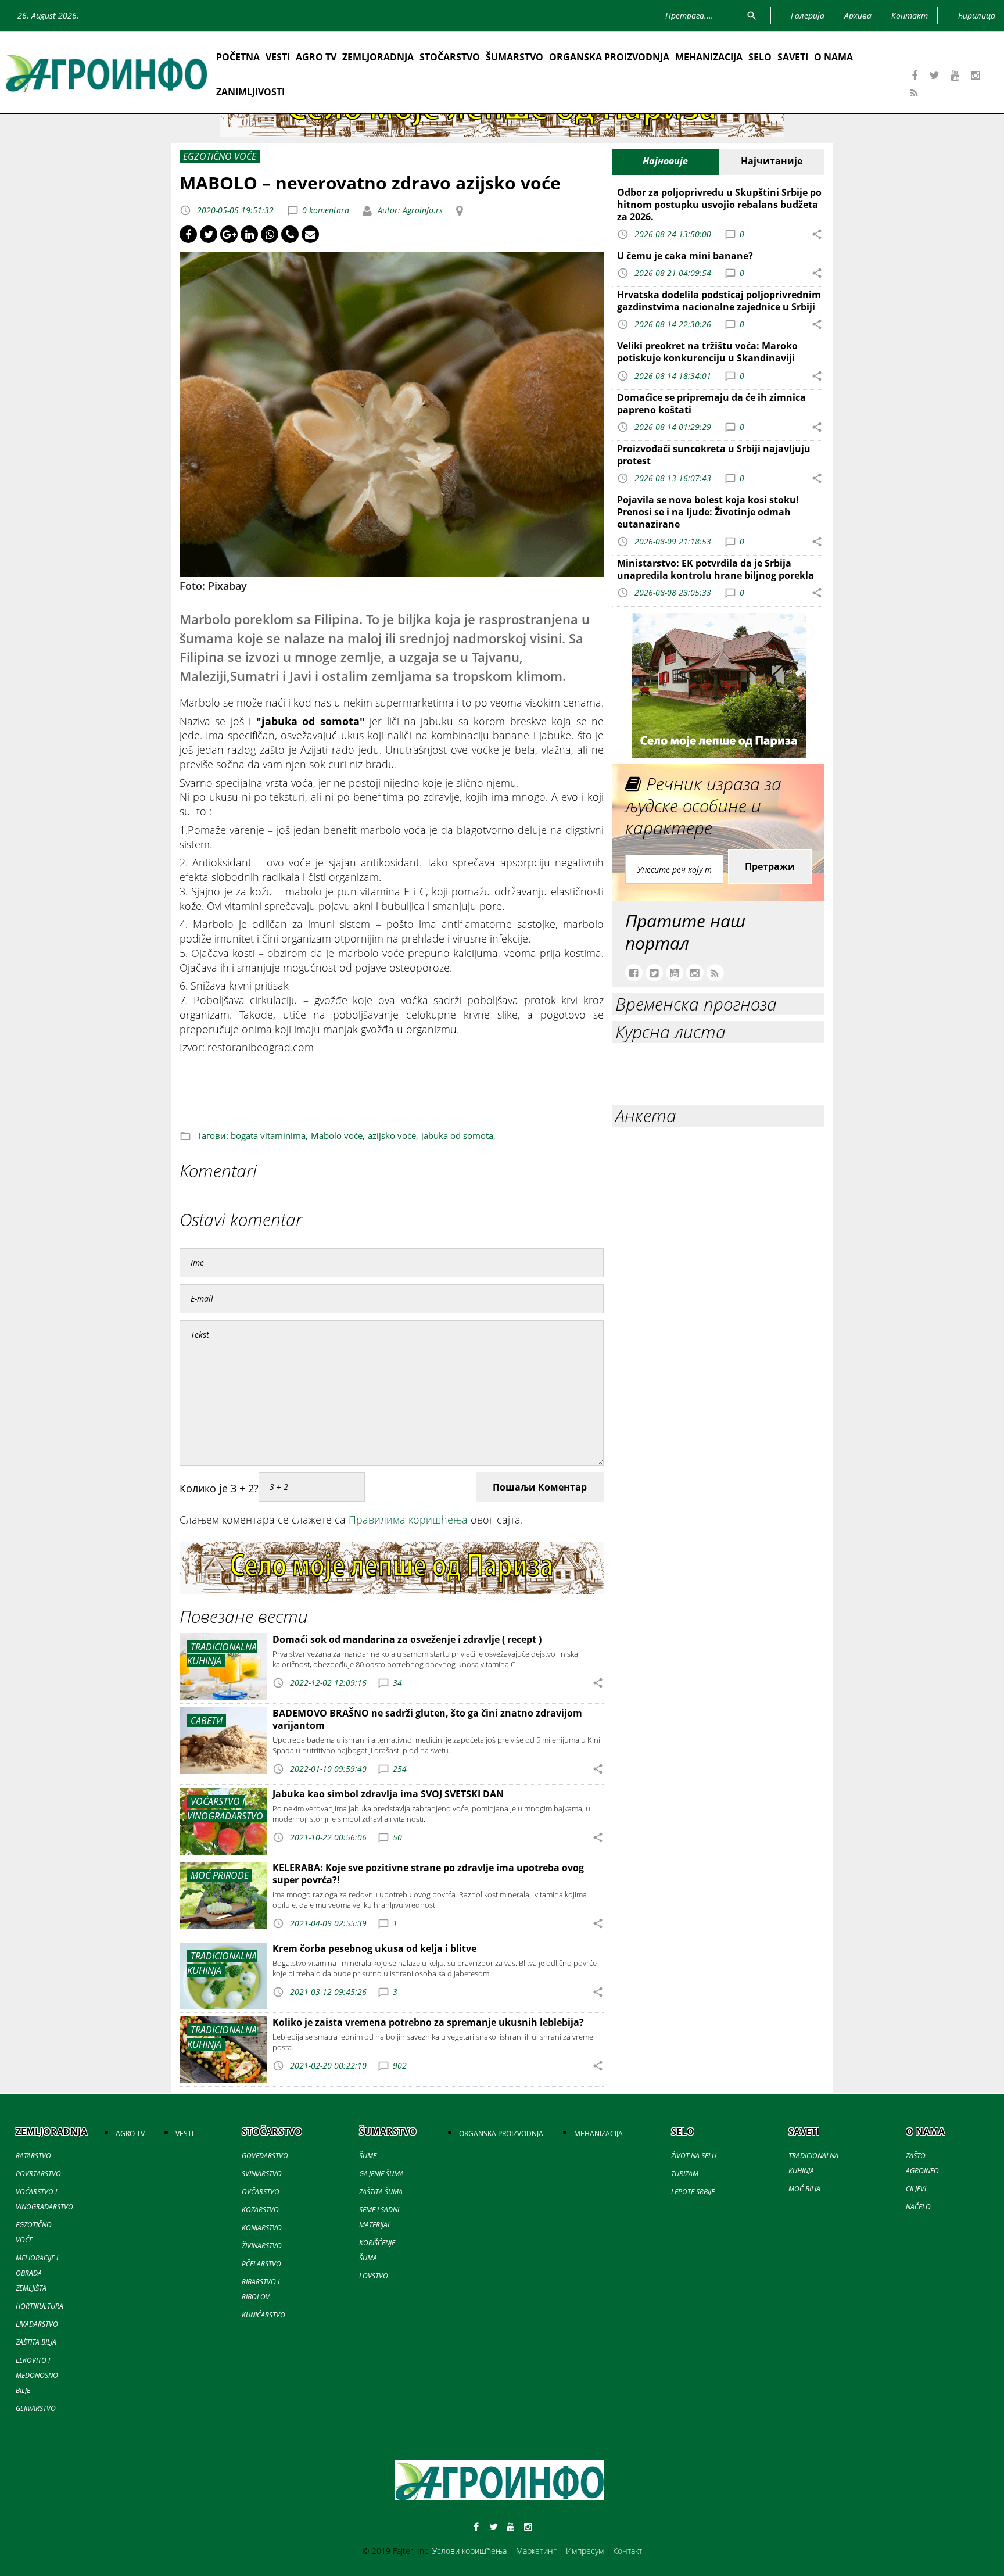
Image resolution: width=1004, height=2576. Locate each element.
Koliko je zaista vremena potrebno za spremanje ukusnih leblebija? (428, 2022)
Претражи (770, 866)
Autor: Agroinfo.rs (409, 210)
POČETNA (238, 57)
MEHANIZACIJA (709, 57)
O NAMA (833, 57)
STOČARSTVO (450, 57)
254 (400, 1769)
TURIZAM (685, 2174)
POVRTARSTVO (38, 2174)
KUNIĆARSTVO (263, 2315)
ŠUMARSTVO (514, 57)
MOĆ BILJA (804, 2189)
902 (400, 2066)
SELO (760, 57)
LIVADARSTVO (37, 2324)
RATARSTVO (33, 2156)
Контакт (627, 2551)
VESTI (278, 57)
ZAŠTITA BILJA (36, 2342)
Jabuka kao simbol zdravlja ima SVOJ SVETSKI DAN (388, 1794)
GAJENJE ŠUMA (381, 2174)
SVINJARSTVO (262, 2174)
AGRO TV (316, 57)
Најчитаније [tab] (772, 161)
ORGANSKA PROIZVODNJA (609, 57)
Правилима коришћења (408, 1520)
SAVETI (793, 57)
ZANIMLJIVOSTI (250, 92)
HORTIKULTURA (40, 2306)
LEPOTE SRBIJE (693, 2192)
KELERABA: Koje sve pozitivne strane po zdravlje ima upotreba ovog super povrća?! (428, 1874)
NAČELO (918, 2207)
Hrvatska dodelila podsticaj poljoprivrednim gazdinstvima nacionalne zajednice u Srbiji (719, 301)
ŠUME (368, 2156)
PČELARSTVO (261, 2264)
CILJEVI (916, 2189)
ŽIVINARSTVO (262, 2246)
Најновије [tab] (665, 161)
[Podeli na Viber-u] (290, 234)
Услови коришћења (469, 2551)
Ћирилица (976, 15)
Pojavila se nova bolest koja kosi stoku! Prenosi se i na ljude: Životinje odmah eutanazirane (708, 512)
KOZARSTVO (260, 2210)
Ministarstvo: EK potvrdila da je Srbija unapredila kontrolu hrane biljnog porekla (716, 569)
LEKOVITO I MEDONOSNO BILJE (37, 2375)
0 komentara (326, 210)
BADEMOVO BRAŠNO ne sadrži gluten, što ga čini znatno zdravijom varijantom (427, 1719)
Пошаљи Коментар (540, 1487)
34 (397, 1682)
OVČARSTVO (261, 2192)
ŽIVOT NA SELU (694, 2156)
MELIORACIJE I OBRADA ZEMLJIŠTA (37, 2273)
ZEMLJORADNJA (378, 57)
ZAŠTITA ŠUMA (381, 2192)
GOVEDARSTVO (265, 2156)
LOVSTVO (374, 2276)
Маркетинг (536, 2551)
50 (397, 1837)
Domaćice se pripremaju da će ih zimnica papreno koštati (711, 404)
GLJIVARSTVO (36, 2408)
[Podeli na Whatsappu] (270, 234)
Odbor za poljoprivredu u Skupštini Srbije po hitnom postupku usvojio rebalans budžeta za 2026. (719, 205)
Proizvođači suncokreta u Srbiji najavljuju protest (714, 455)
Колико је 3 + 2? (219, 1488)
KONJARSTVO (262, 2228)
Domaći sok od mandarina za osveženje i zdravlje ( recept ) (407, 1639)
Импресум (585, 2551)
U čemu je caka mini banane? (685, 256)
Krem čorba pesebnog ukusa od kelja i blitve (374, 1948)
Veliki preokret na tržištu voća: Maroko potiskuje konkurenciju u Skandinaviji (707, 352)
